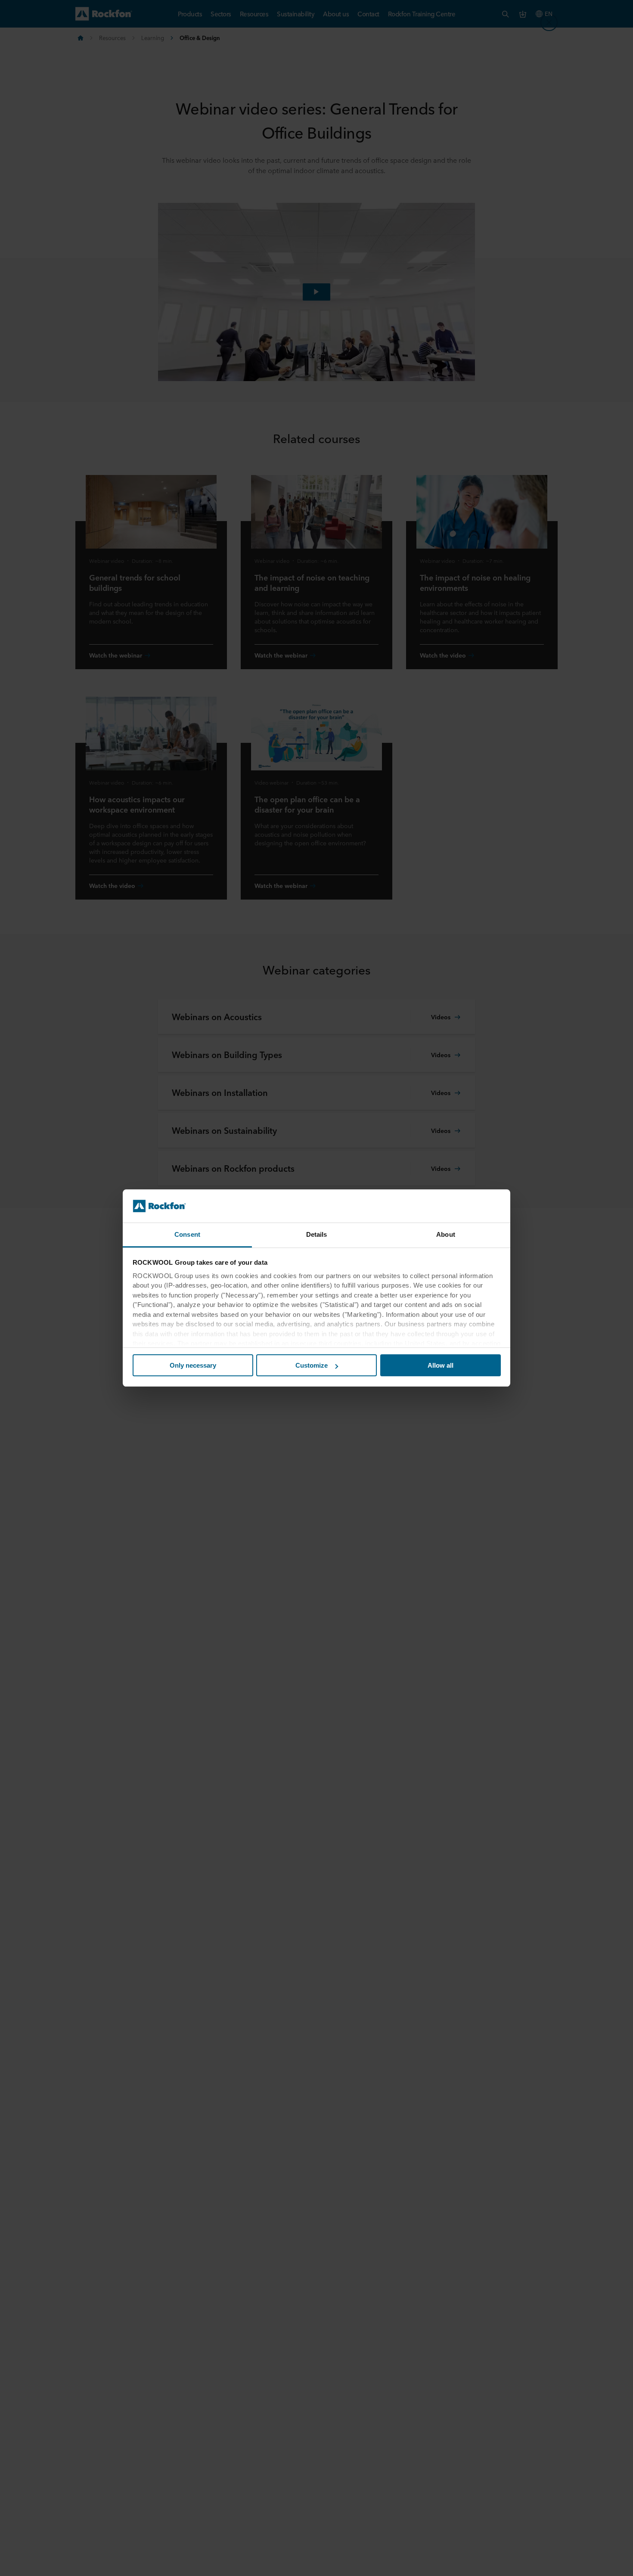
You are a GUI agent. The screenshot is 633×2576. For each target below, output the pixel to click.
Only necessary (193, 1365)
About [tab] (446, 1234)
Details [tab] (317, 1234)
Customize (312, 1365)
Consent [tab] (187, 1234)
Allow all (441, 1365)
